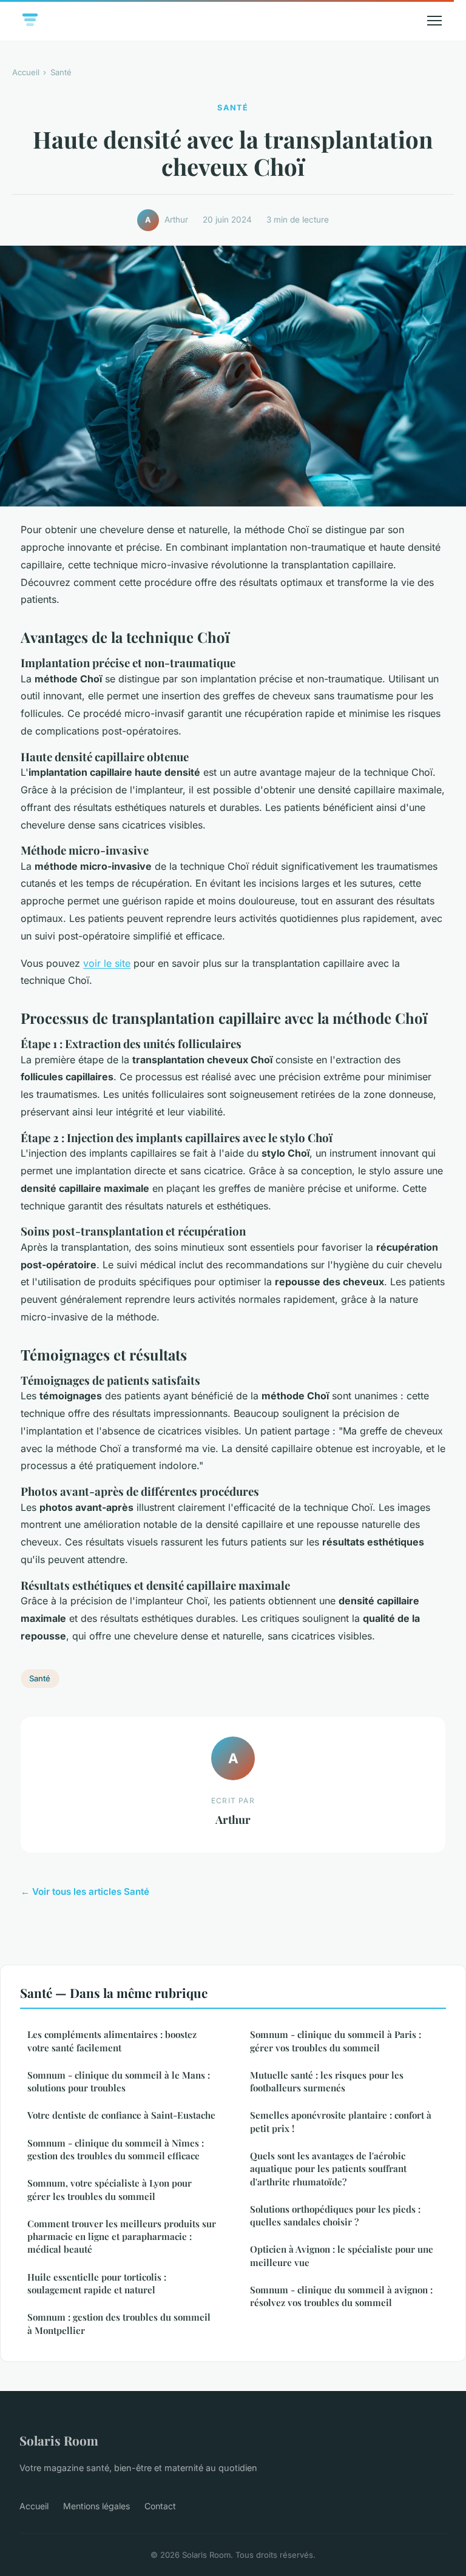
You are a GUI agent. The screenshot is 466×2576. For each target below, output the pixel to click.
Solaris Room (59, 2440)
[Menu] (434, 21)
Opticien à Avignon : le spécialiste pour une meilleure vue (342, 2255)
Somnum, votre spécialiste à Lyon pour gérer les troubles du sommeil (110, 2189)
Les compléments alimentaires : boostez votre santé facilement (112, 2041)
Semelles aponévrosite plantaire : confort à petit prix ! (341, 2121)
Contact (160, 2506)
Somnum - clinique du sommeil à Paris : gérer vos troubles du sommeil (336, 2041)
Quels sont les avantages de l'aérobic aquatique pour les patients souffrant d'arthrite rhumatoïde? (328, 2169)
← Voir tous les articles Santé (85, 1892)
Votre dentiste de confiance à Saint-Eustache (121, 2115)
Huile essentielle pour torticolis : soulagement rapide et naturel (97, 2283)
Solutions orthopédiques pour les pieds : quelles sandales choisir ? (335, 2215)
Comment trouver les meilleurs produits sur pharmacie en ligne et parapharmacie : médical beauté (122, 2237)
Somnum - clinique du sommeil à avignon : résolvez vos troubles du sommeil (341, 2296)
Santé (61, 72)
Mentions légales (96, 2506)
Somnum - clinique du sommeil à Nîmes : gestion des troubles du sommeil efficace (116, 2149)
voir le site (107, 963)
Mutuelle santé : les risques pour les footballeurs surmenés (327, 2081)
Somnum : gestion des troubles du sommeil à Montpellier (119, 2323)
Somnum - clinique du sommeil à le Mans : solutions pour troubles (119, 2081)
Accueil (26, 72)
